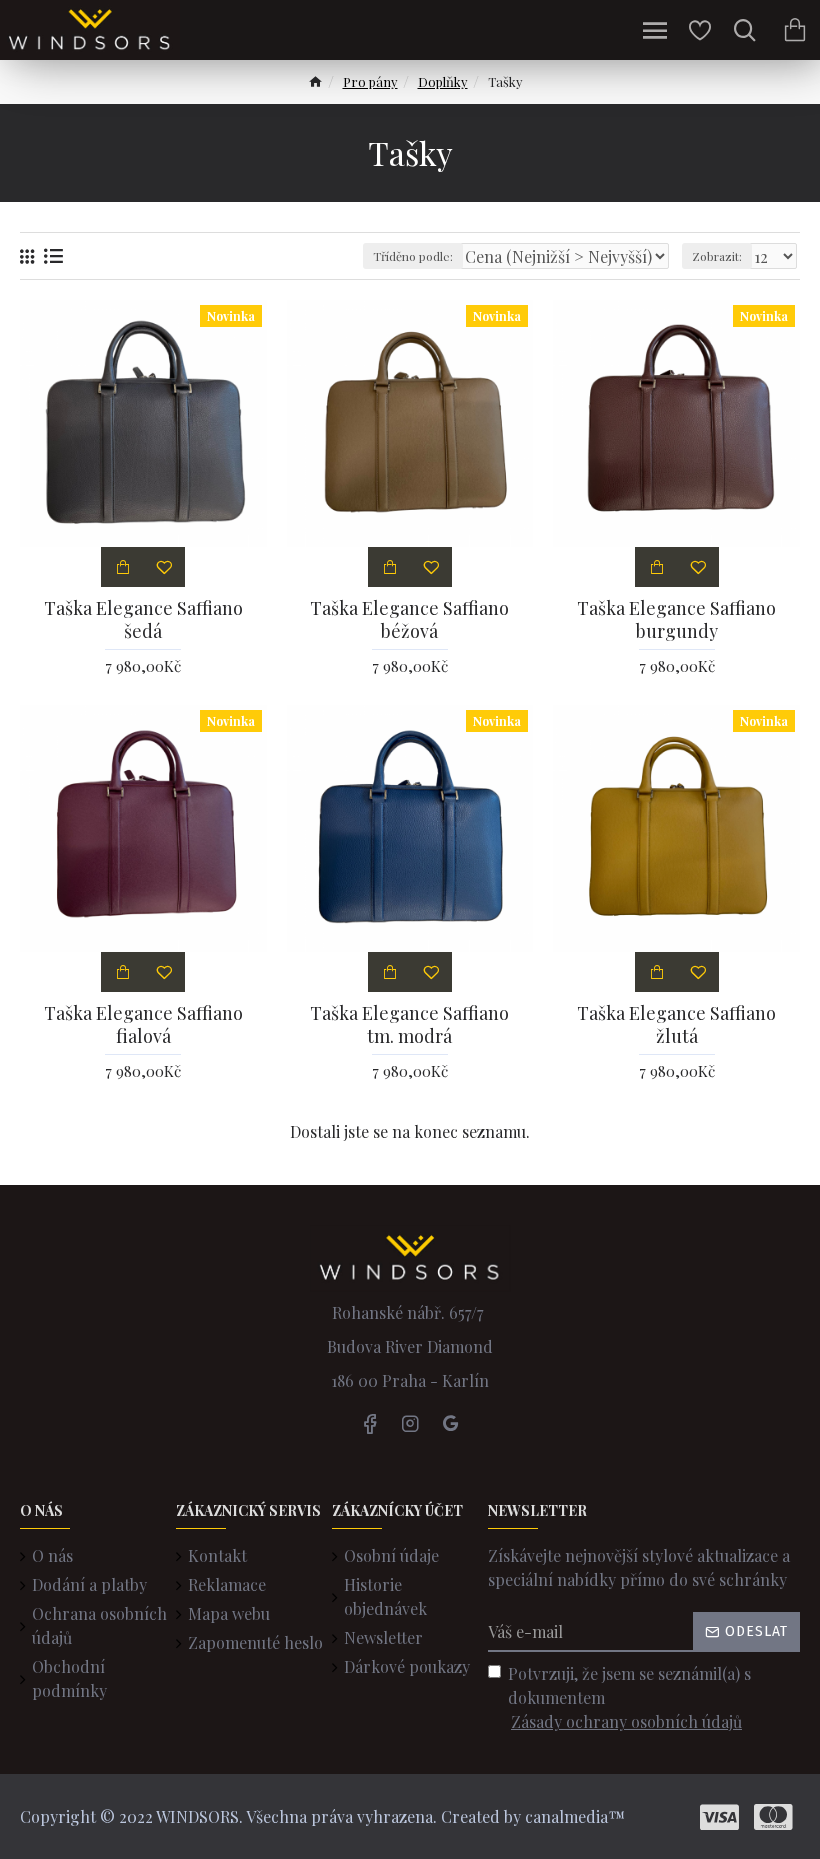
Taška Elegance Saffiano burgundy (676, 620)
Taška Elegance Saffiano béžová (409, 620)
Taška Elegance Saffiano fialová (143, 1025)
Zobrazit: (717, 256)
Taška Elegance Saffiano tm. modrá (409, 1025)
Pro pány (370, 81)
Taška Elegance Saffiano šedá (143, 620)
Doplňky (443, 81)
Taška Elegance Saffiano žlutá (676, 1025)
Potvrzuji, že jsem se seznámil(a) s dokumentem (629, 1697)
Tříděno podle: (413, 256)
